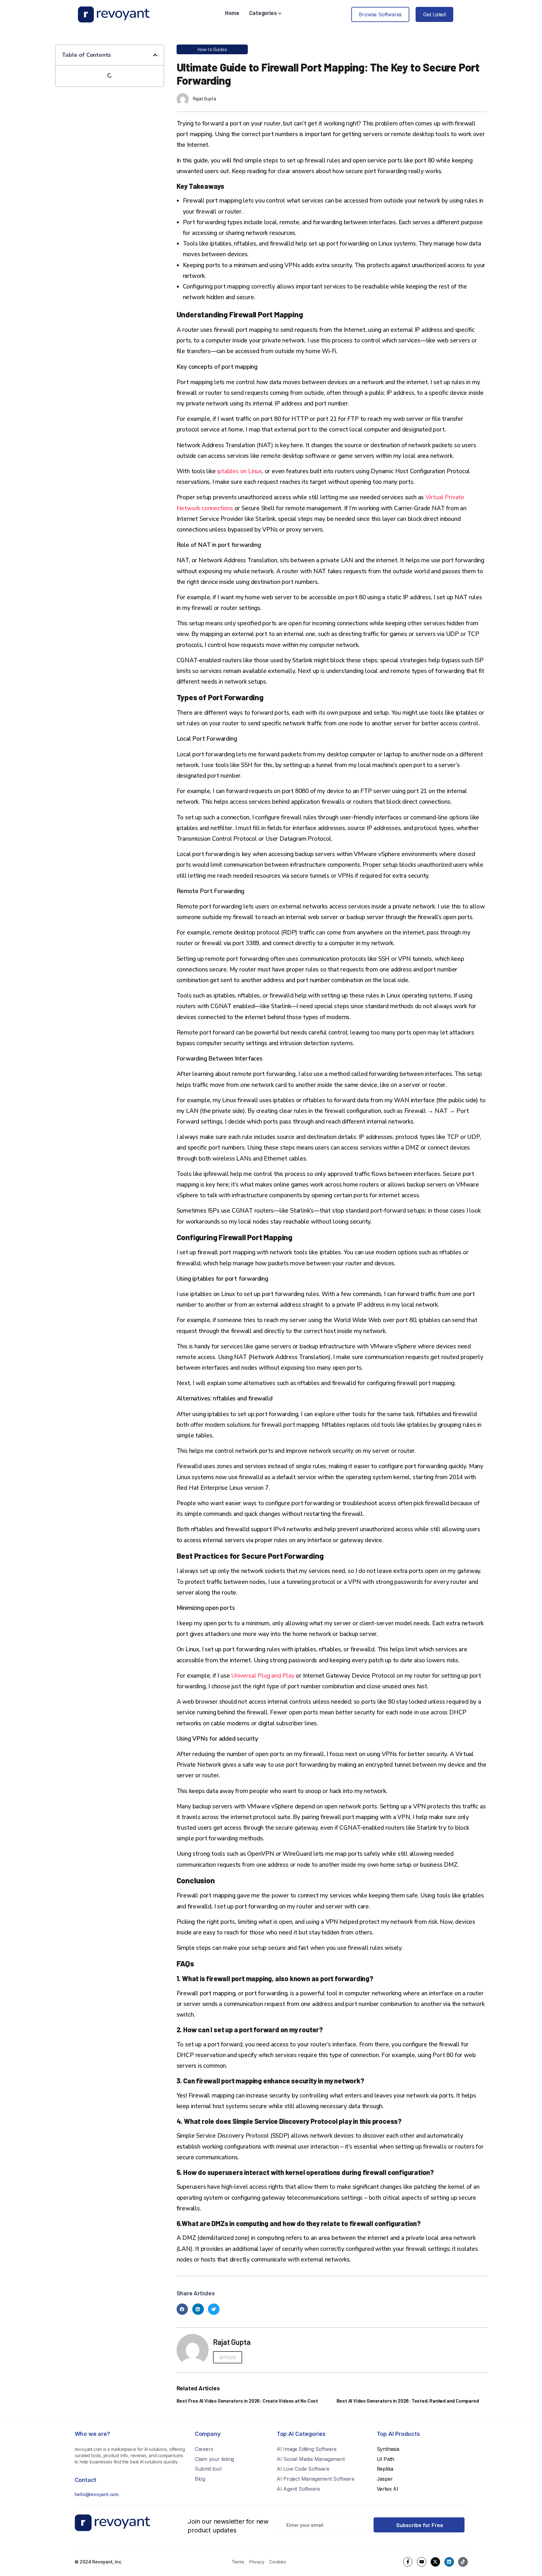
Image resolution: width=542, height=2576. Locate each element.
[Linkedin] (449, 2562)
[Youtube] (422, 2562)
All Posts (228, 2357)
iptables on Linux (239, 471)
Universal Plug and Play (263, 1676)
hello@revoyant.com (97, 2494)
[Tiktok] (463, 2562)
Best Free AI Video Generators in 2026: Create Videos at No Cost (247, 2401)
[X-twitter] (435, 2562)
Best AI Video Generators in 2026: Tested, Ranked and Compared (408, 2401)
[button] (155, 55)
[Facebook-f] (408, 2562)
